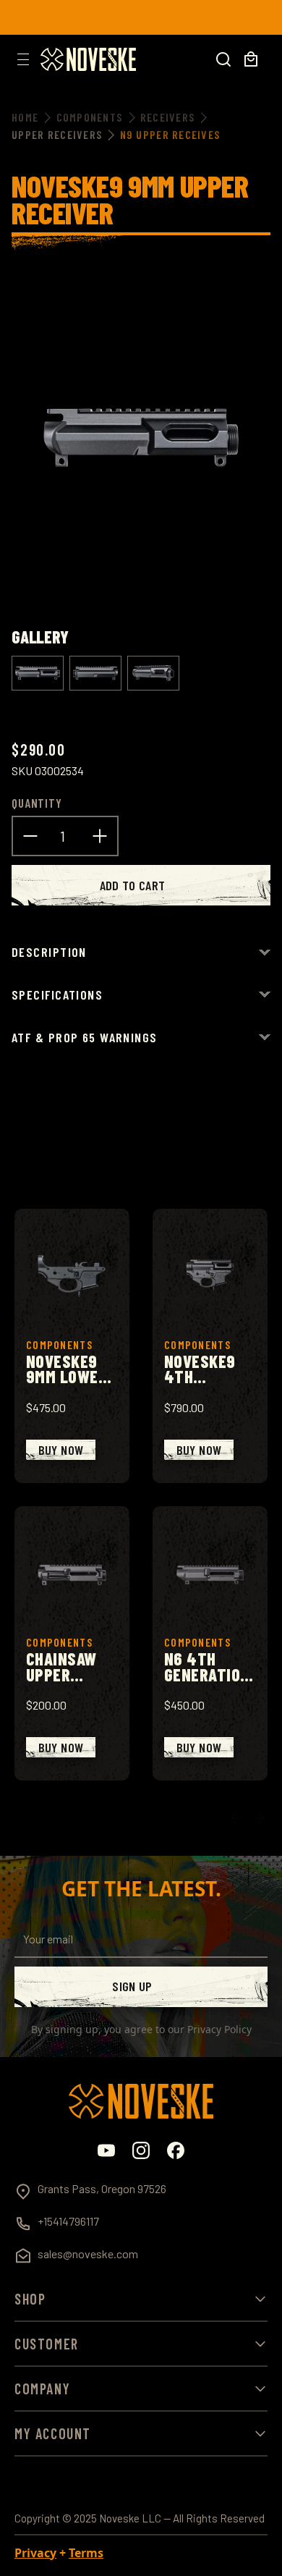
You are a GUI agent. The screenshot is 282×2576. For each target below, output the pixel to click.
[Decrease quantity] (30, 835)
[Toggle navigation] (23, 59)
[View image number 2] (95, 673)
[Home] (88, 59)
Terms (86, 2553)
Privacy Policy (219, 2029)
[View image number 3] (153, 673)
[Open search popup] (223, 59)
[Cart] (251, 59)
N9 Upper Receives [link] (170, 134)
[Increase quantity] (100, 835)
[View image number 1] (38, 673)
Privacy (35, 2553)
